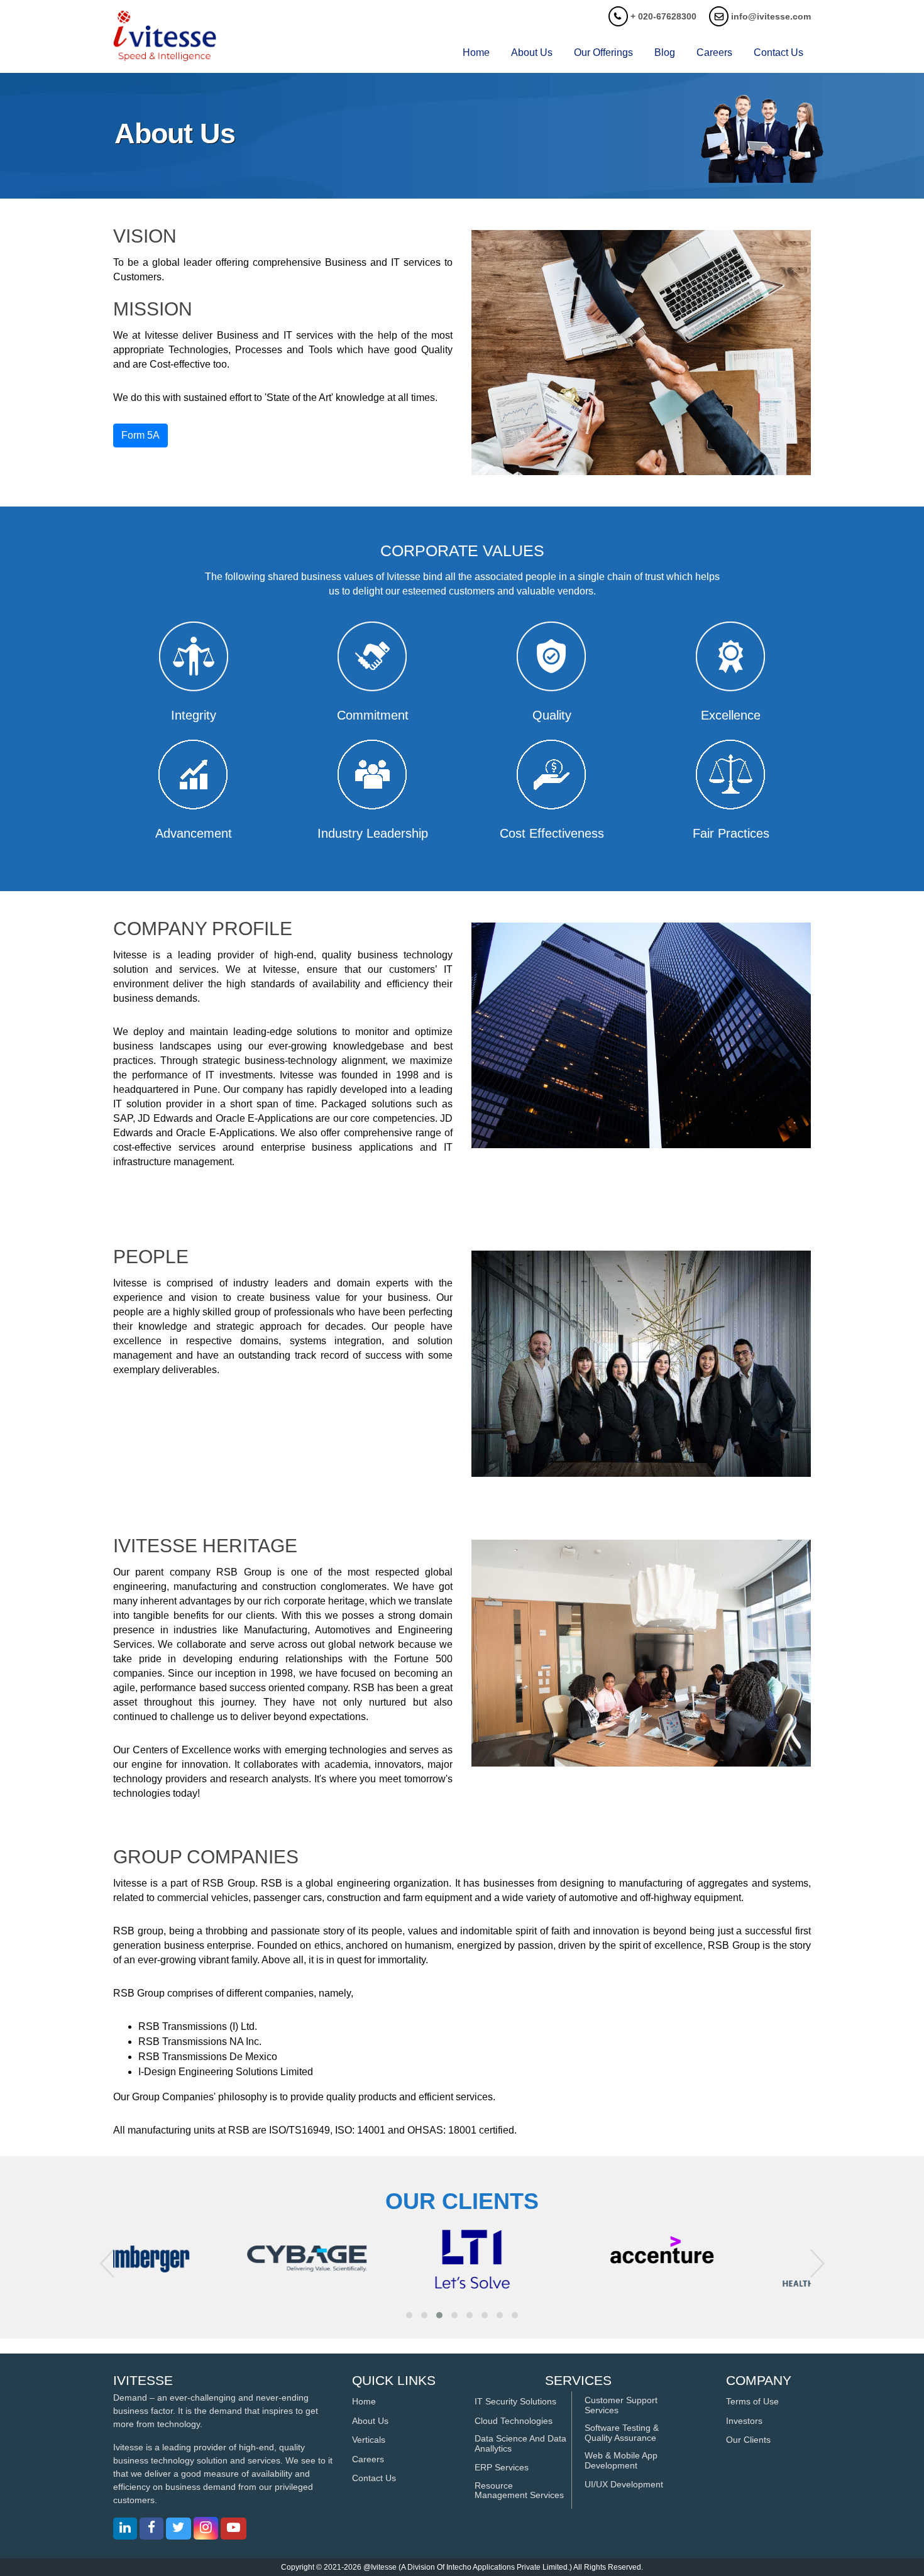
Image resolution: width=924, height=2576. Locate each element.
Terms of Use (752, 2402)
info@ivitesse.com (771, 16)
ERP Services (502, 2468)
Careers (714, 52)
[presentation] (107, 2263)
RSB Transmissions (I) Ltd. (198, 2026)
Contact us (778, 52)
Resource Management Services (519, 2491)
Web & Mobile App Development (621, 2460)
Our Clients (748, 2440)
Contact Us (374, 2478)
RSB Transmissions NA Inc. (200, 2042)
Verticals (369, 2440)
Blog (665, 52)
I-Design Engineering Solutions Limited (226, 2072)
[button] (409, 2315)
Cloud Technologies (514, 2421)
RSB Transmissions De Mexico (208, 2057)
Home (476, 52)
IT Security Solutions (515, 2402)
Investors (744, 2421)
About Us (532, 52)
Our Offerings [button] (603, 52)
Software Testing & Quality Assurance (622, 2433)
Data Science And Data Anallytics (520, 2443)
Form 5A (140, 435)
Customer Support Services (621, 2405)
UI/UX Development (624, 2485)
